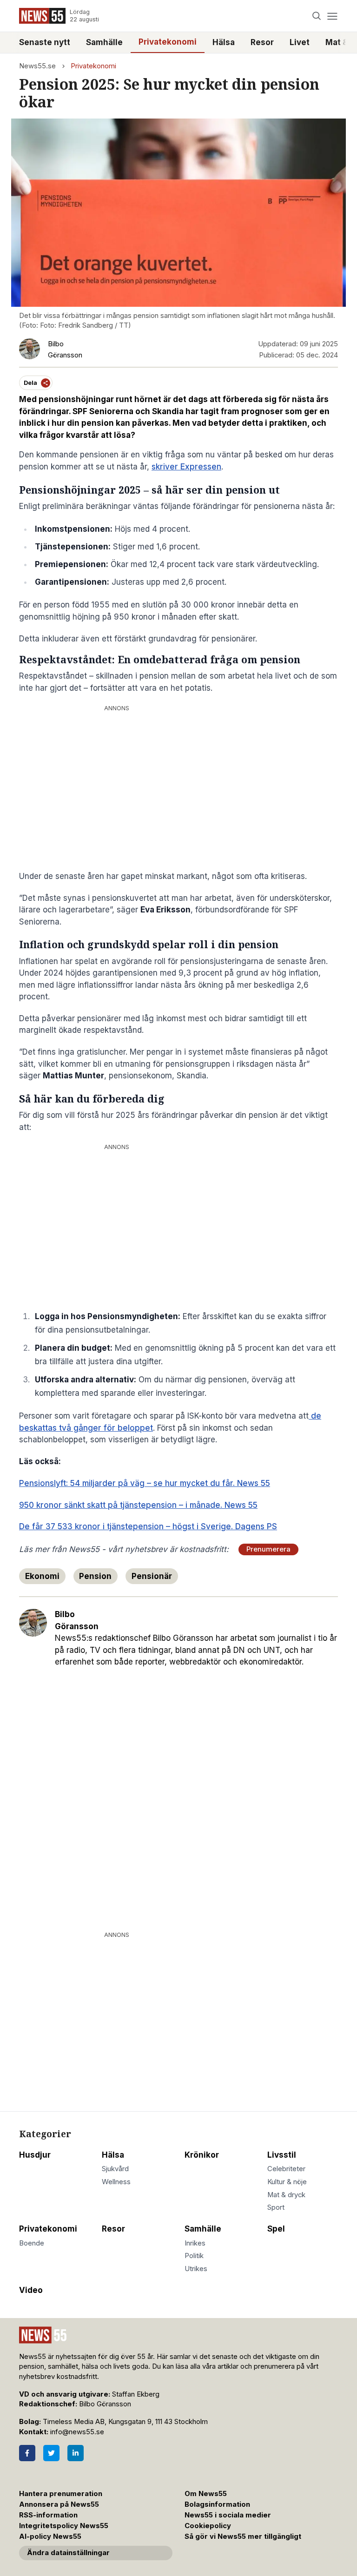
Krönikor (202, 2155)
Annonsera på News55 (59, 2504)
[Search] (317, 16)
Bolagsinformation (217, 2504)
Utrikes (196, 2269)
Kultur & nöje (287, 2182)
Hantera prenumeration (61, 2494)
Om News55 (206, 2494)
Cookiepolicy (208, 2526)
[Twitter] (51, 2453)
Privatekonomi (168, 42)
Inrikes (195, 2243)
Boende (32, 2243)
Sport (276, 2207)
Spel (276, 2229)
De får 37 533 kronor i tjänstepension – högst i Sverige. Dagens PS (148, 1526)
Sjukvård (115, 2169)
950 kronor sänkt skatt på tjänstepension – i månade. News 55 (138, 1505)
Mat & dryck (286, 2195)
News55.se (37, 66)
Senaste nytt (45, 42)
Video (31, 2290)
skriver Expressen (186, 467)
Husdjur (35, 2155)
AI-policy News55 (50, 2536)
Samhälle (104, 42)
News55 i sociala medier (228, 2515)
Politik (194, 2256)
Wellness (116, 2182)
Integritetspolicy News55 (64, 2526)
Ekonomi (42, 1576)
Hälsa (224, 42)
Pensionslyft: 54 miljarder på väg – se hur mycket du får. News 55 (145, 1483)
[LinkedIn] (76, 2453)
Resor (262, 42)
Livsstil (282, 2155)
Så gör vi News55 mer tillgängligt (244, 2536)
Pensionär (152, 1576)
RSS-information (48, 2515)
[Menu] (332, 16)
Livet (300, 42)
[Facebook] (27, 2453)
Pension (95, 1576)
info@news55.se (77, 2432)
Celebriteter (286, 2169)
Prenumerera (268, 1549)
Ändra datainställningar (68, 2553)
